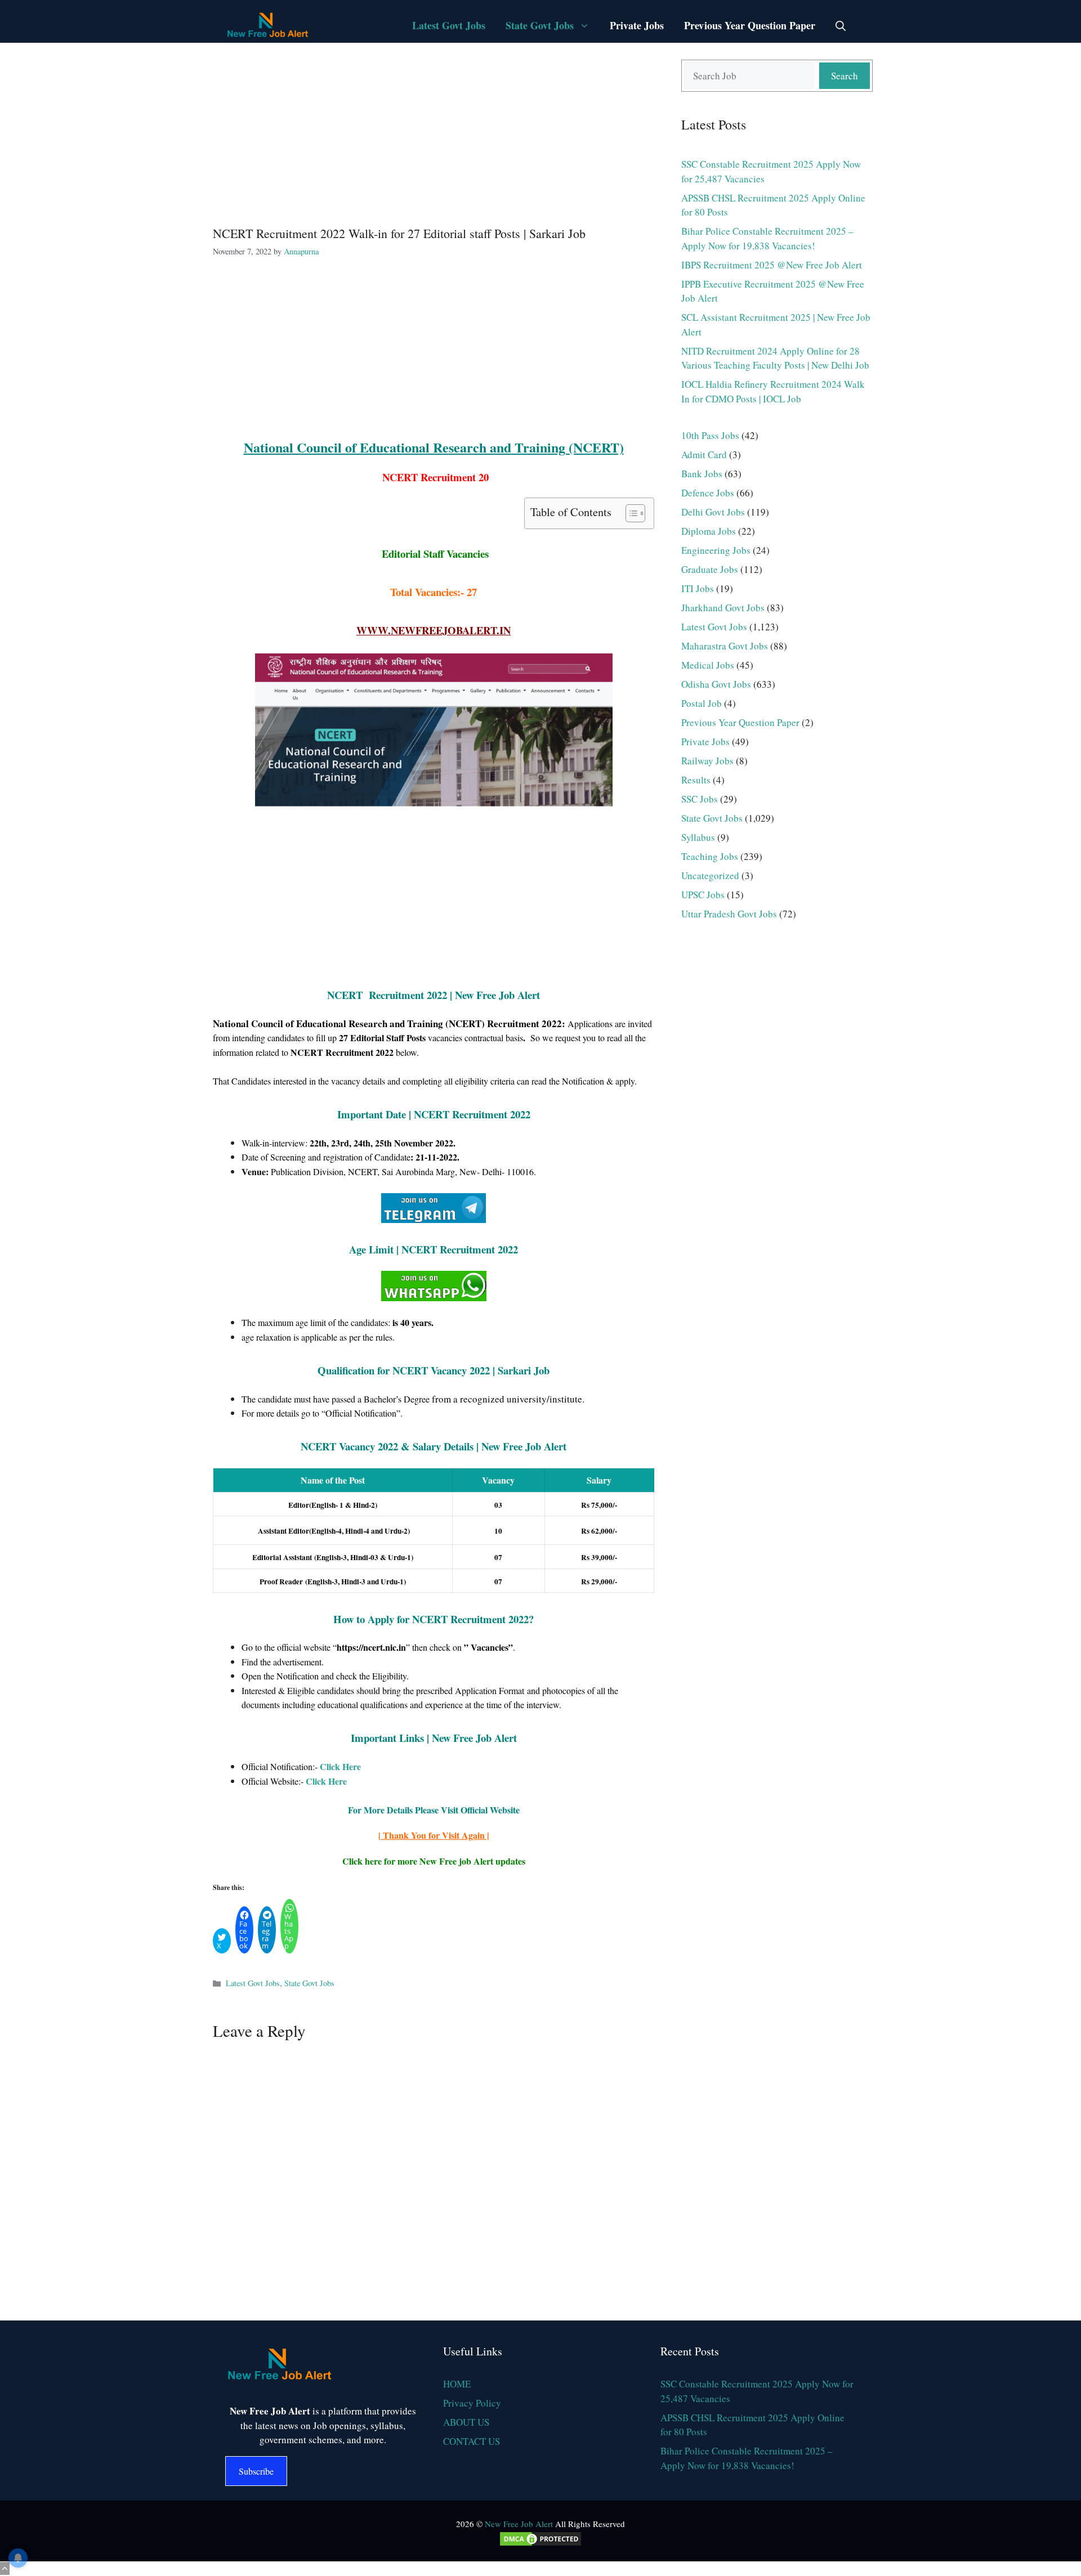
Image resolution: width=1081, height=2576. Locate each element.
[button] (841, 25)
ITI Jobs (698, 588)
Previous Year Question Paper (750, 25)
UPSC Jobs (703, 895)
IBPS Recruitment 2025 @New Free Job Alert (772, 265)
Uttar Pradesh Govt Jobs (729, 914)
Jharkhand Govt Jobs (723, 608)
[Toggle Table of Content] (630, 513)
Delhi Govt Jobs (713, 512)
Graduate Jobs (710, 569)
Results (696, 780)
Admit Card (704, 454)
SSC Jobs (700, 799)
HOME (457, 2384)
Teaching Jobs (710, 856)
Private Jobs (637, 25)
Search (845, 76)
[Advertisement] (434, 133)
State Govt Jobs (540, 25)
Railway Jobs (707, 761)
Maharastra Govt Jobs (725, 646)
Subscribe (256, 2471)
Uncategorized (710, 875)
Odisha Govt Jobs (716, 684)
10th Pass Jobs (710, 435)
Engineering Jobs (716, 550)
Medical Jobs (708, 665)
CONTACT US (472, 2441)
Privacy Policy (472, 2403)
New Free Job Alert (519, 2524)
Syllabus (698, 837)
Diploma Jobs (709, 531)
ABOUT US (466, 2422)
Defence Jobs (708, 493)
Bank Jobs (702, 474)
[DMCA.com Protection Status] (540, 2544)
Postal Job (702, 703)
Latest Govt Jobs (449, 25)
